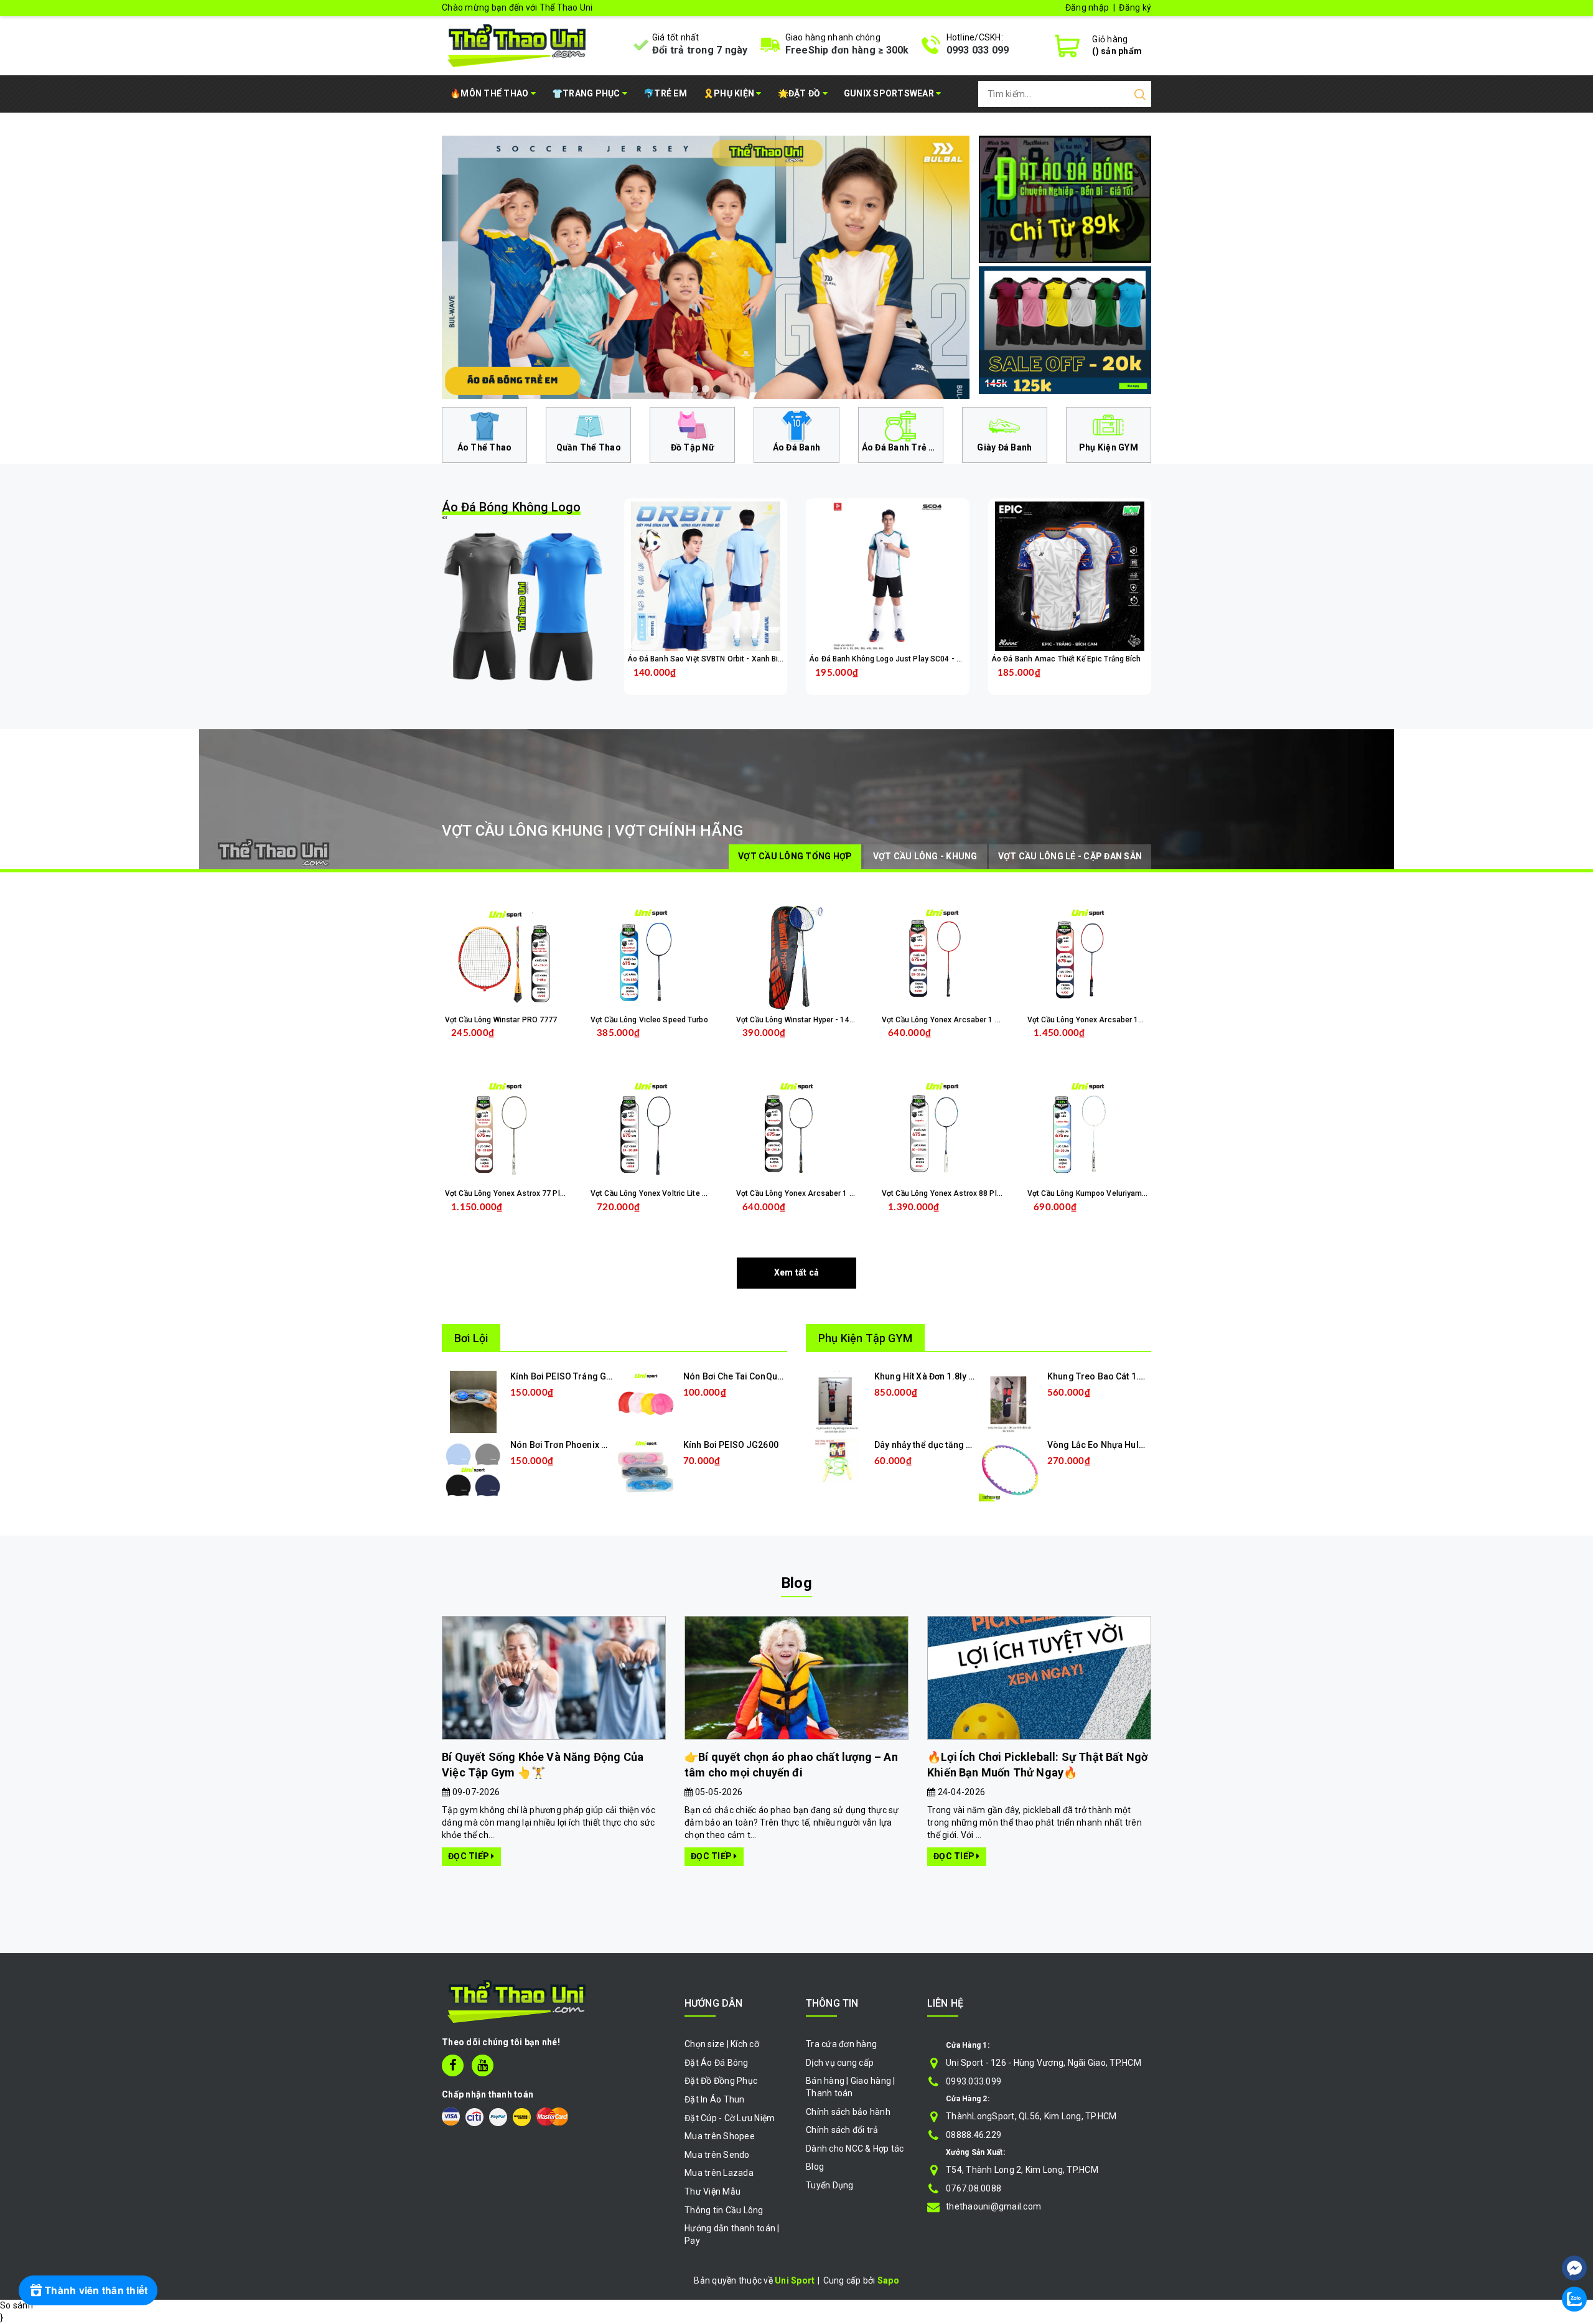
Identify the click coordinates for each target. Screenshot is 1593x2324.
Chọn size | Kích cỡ (722, 2044)
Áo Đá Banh (797, 447)
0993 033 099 (978, 50)
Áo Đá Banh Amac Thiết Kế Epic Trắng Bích (1066, 659)
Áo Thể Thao (485, 447)
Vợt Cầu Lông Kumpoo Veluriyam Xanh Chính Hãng (1116, 1193)
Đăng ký (1135, 7)
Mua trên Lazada (719, 2173)
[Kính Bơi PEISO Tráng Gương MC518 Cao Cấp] (473, 1401)
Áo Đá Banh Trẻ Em (902, 447)
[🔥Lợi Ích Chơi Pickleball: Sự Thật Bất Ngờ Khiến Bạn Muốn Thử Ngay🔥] (1039, 1678)
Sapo (888, 2280)
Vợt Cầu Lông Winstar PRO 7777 (501, 1020)
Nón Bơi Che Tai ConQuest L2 (742, 1376)
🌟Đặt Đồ (800, 93)
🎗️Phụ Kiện (730, 93)
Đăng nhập (1087, 7)
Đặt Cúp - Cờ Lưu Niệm (730, 2118)
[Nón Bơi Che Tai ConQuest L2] (646, 1401)
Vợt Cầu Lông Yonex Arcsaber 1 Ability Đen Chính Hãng (833, 1193)
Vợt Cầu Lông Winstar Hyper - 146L (797, 1020)
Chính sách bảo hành (848, 2112)
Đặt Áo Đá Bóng (717, 2063)
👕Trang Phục (587, 93)
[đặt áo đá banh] (1065, 198)
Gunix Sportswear (890, 93)
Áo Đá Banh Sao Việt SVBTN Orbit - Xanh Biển (707, 659)
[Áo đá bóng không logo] (524, 606)
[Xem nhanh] (705, 576)
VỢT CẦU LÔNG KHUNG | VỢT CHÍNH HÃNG (592, 831)
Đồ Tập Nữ (693, 447)
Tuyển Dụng (830, 2185)
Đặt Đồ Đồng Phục (721, 2081)
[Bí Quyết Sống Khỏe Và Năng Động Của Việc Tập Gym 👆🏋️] (554, 1678)
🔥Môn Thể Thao (490, 93)
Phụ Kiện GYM (1109, 447)
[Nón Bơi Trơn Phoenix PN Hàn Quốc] (473, 1470)
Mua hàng (529, 1217)
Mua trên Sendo (717, 2155)
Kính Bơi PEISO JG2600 (731, 1445)
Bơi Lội (471, 1338)
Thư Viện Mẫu (712, 2191)
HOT (511, 510)
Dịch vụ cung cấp (840, 2063)
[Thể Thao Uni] (517, 44)
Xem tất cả (797, 1272)
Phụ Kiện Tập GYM (865, 1338)
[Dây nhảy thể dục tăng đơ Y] (837, 1460)
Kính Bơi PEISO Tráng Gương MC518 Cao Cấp (602, 1376)
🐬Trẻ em (665, 93)
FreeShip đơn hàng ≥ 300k (847, 50)
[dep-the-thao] (706, 267)
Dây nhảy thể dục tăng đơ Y (929, 1445)
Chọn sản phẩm (738, 682)
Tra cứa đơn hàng (841, 2044)
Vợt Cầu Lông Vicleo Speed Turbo (649, 1020)
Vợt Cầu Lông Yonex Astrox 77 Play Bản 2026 (524, 1193)
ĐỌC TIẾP (469, 1856)
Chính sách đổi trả (842, 2130)
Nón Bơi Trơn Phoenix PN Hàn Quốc (582, 1445)
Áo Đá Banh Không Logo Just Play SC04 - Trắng (892, 659)
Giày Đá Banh (1004, 447)
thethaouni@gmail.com (993, 2206)
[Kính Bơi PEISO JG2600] (646, 1470)
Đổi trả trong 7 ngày (700, 50)
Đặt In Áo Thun (715, 2099)
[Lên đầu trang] (1574, 2231)
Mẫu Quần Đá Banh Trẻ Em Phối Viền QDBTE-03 (161, 2271)
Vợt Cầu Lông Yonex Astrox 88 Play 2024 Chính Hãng (974, 1193)
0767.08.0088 (974, 2188)
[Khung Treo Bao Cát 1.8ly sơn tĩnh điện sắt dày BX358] (1010, 1401)
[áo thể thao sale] (1065, 329)
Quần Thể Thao (589, 447)
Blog (796, 1583)
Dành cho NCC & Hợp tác (855, 2149)
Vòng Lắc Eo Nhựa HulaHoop (1107, 1445)
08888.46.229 (974, 2135)
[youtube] (483, 2065)
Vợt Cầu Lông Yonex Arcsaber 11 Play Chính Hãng (1115, 1020)
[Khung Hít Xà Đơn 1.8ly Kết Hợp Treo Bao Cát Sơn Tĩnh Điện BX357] (837, 1401)
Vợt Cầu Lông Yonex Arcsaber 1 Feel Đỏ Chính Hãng (973, 1020)
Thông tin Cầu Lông (724, 2210)
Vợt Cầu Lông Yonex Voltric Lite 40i (652, 1193)
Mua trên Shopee (720, 2136)
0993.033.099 (974, 2081)
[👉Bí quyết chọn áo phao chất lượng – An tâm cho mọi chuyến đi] (796, 1678)
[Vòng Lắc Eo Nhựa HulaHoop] (1010, 1470)
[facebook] (453, 2065)
